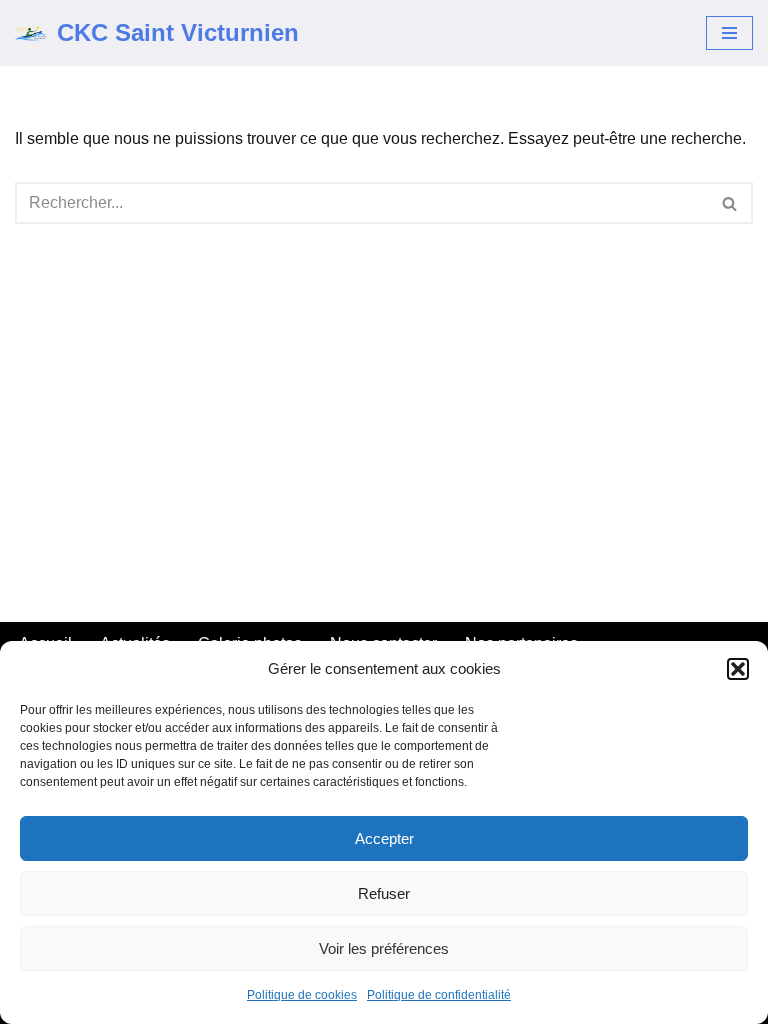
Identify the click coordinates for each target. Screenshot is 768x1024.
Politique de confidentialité (439, 995)
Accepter (384, 838)
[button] (738, 669)
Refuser (384, 893)
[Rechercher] (730, 203)
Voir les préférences (384, 948)
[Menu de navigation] (729, 33)
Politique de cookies (302, 995)
